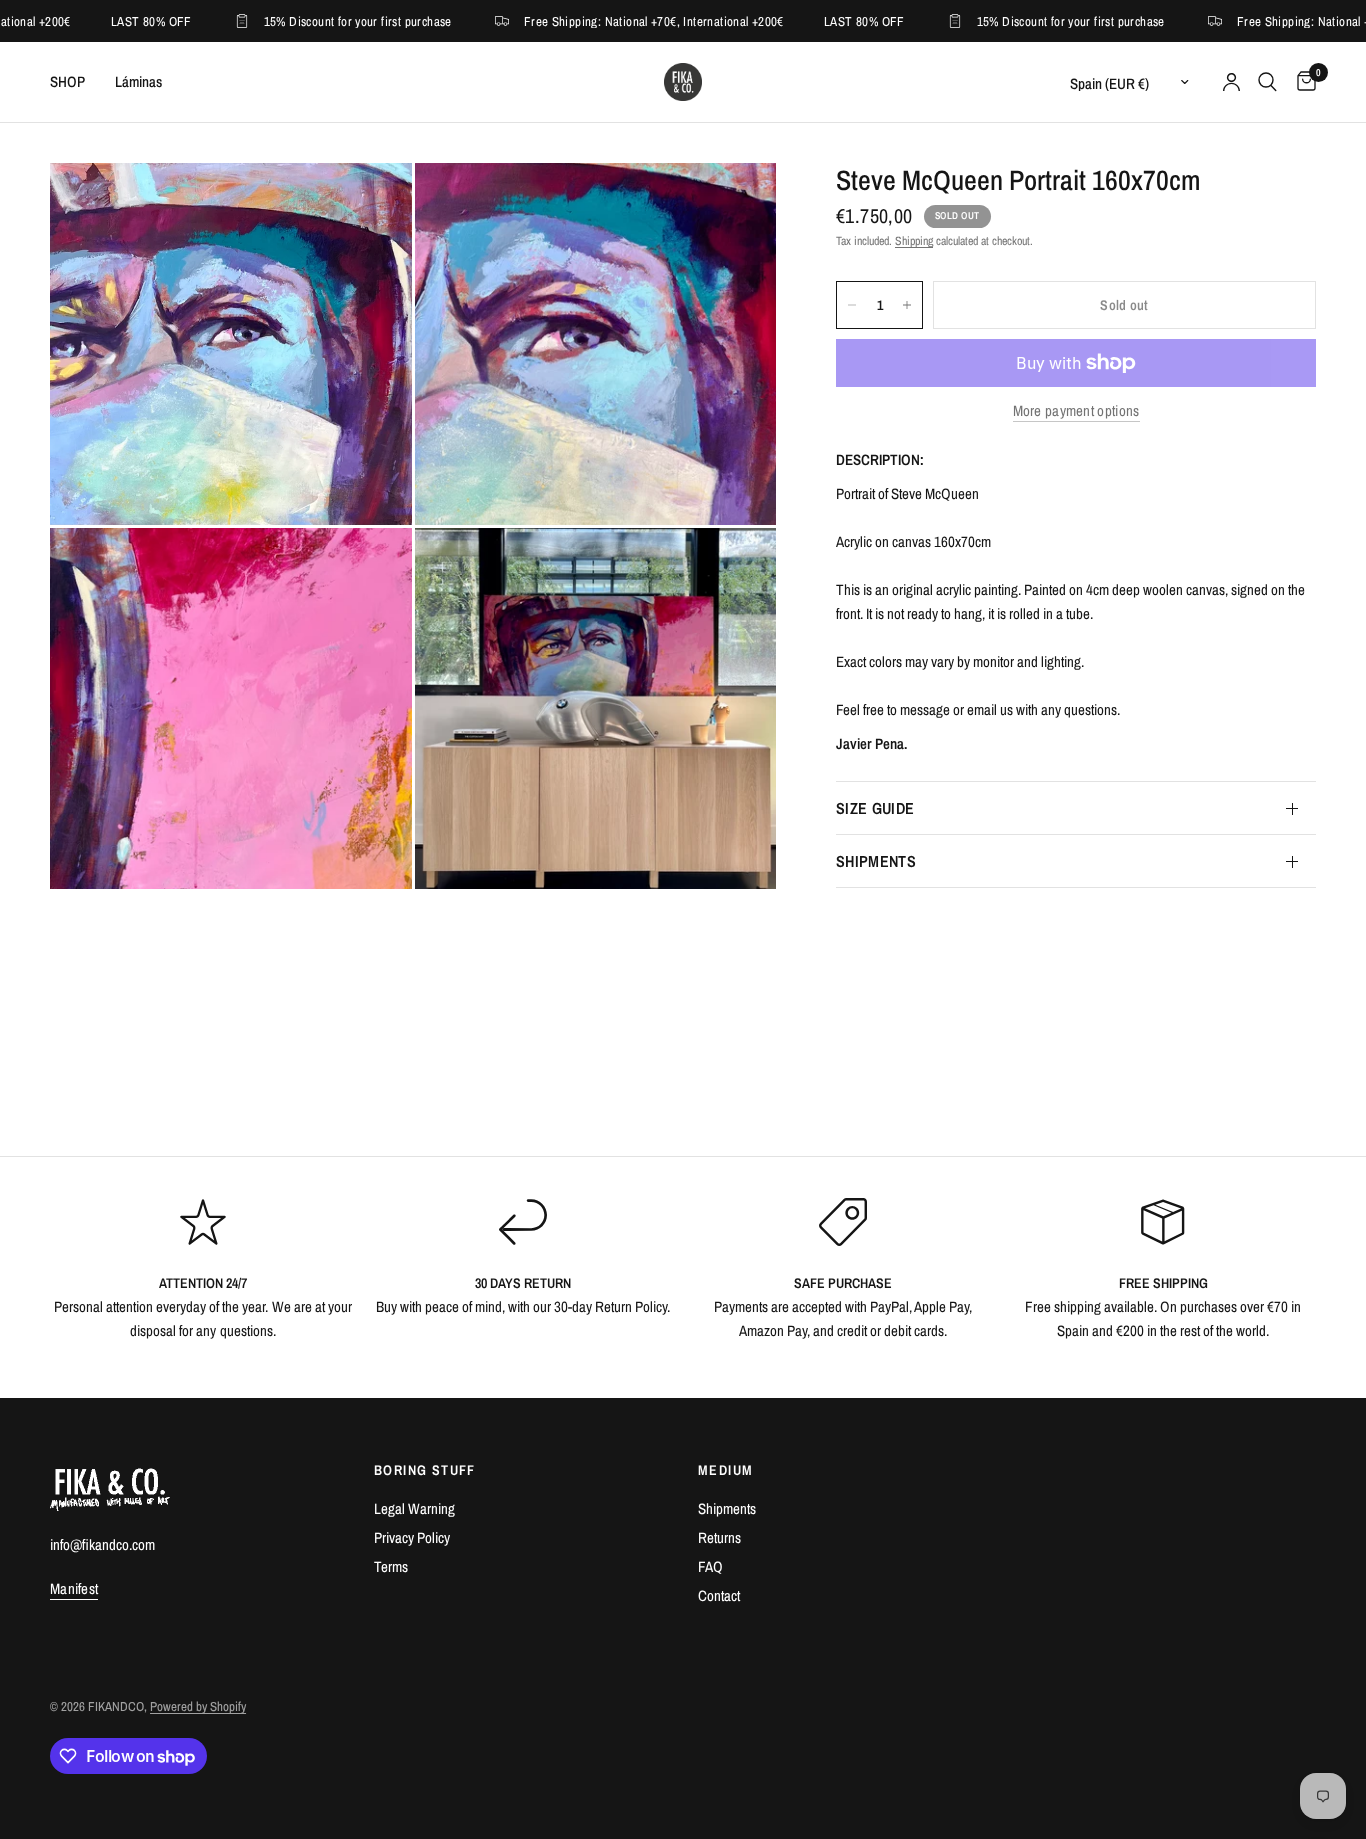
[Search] (1267, 82)
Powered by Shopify (198, 1706)
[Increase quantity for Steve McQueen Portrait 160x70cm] (907, 305)
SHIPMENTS (876, 861)
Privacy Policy (412, 1537)
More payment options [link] (1076, 410)
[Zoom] (370, 205)
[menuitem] (75, 82)
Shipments (727, 1508)
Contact (719, 1595)
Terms (391, 1566)
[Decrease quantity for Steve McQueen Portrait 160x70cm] (852, 305)
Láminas (138, 81)
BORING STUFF (425, 1470)
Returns (719, 1537)
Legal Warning (414, 1508)
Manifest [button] (74, 1588)
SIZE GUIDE (875, 808)
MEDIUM (725, 1470)
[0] (1301, 82)
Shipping (914, 241)
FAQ (710, 1566)
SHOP (67, 81)
